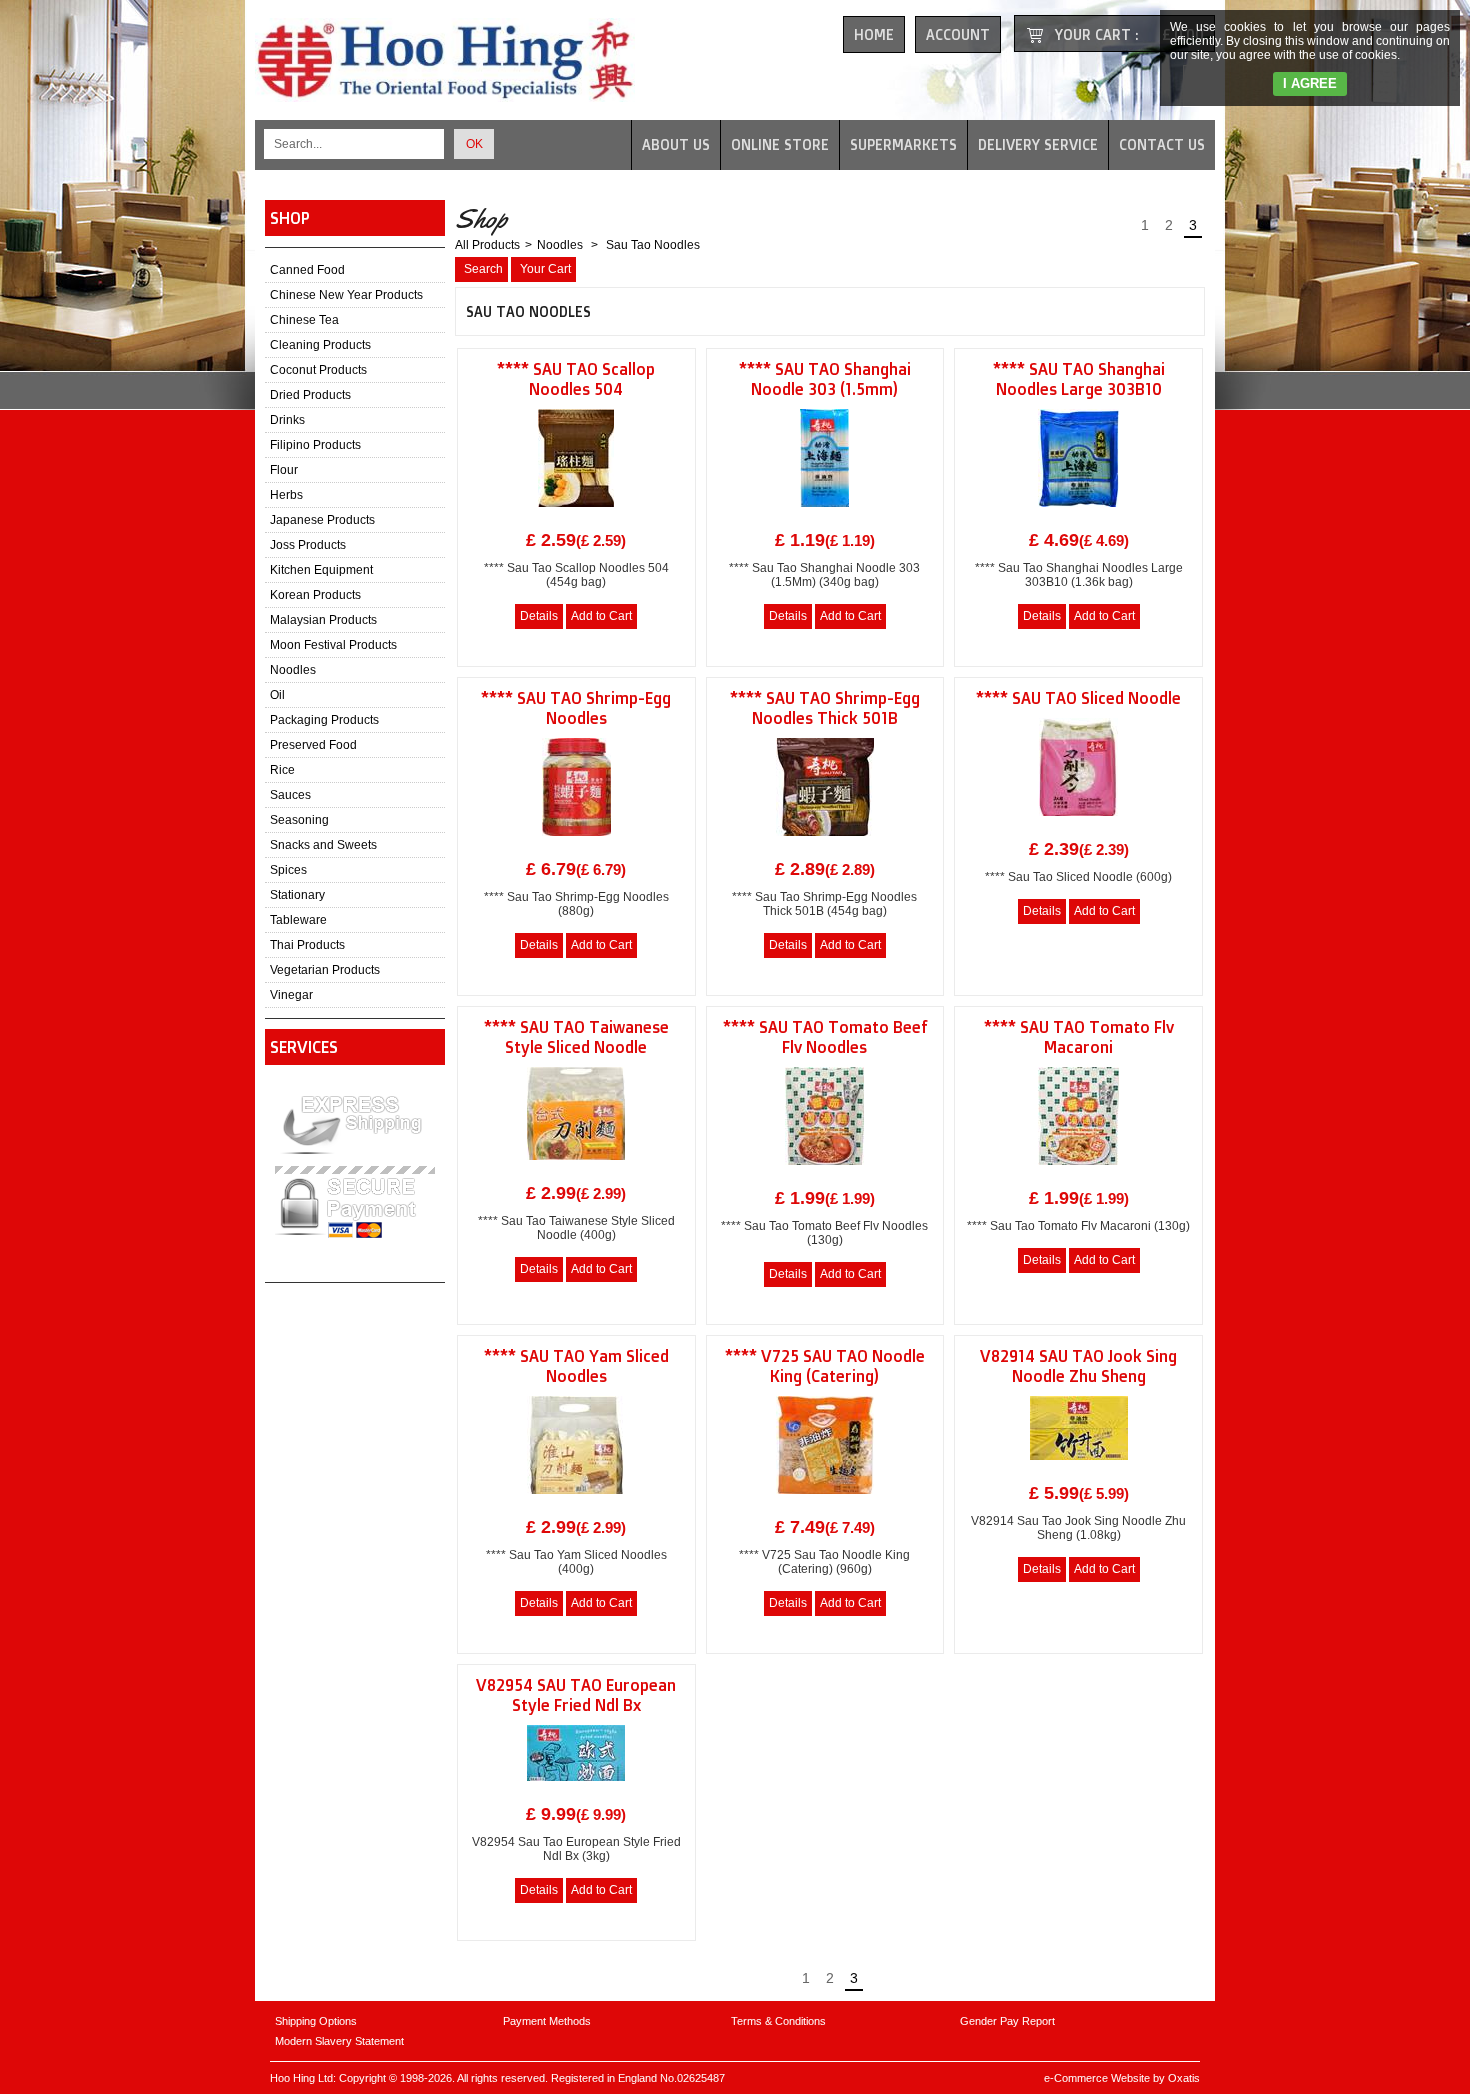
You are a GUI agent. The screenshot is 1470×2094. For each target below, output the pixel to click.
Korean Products (315, 595)
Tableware (298, 920)
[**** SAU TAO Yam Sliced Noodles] (576, 1500)
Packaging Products (324, 720)
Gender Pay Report (1007, 2021)
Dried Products (310, 395)
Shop (290, 218)
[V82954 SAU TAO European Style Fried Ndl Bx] (576, 1787)
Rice (282, 770)
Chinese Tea (304, 320)
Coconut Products (318, 370)
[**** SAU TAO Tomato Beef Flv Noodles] (824, 1171)
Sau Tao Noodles (651, 245)
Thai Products (307, 945)
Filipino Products (315, 445)
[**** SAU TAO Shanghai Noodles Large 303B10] (1078, 513)
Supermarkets (903, 144)
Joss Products (308, 545)
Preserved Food (313, 745)
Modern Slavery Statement (339, 2041)
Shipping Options (316, 2021)
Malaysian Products (323, 620)
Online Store (780, 144)
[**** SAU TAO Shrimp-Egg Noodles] (576, 842)
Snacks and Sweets (323, 845)
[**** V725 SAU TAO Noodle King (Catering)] (825, 1500)
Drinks (287, 420)
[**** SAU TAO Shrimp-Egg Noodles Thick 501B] (825, 842)
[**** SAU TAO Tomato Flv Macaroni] (1078, 1171)
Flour (284, 470)
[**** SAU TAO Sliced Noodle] (1078, 822)
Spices (288, 870)
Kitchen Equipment (321, 570)
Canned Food (307, 270)
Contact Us (1162, 144)
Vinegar (291, 995)
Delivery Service (1038, 144)
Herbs (286, 495)
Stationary (297, 895)
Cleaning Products (320, 345)
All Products (487, 245)
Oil (277, 695)
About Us (676, 144)
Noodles (293, 670)
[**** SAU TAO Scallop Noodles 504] (576, 513)
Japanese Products (322, 520)
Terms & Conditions (778, 2021)
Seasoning (299, 820)
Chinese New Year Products (346, 295)
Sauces (290, 795)
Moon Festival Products (333, 645)
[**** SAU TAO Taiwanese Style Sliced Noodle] (576, 1166)
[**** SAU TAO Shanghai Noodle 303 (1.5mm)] (824, 513)
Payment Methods (547, 2021)
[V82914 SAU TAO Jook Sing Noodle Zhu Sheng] (1079, 1466)
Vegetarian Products (325, 970)
